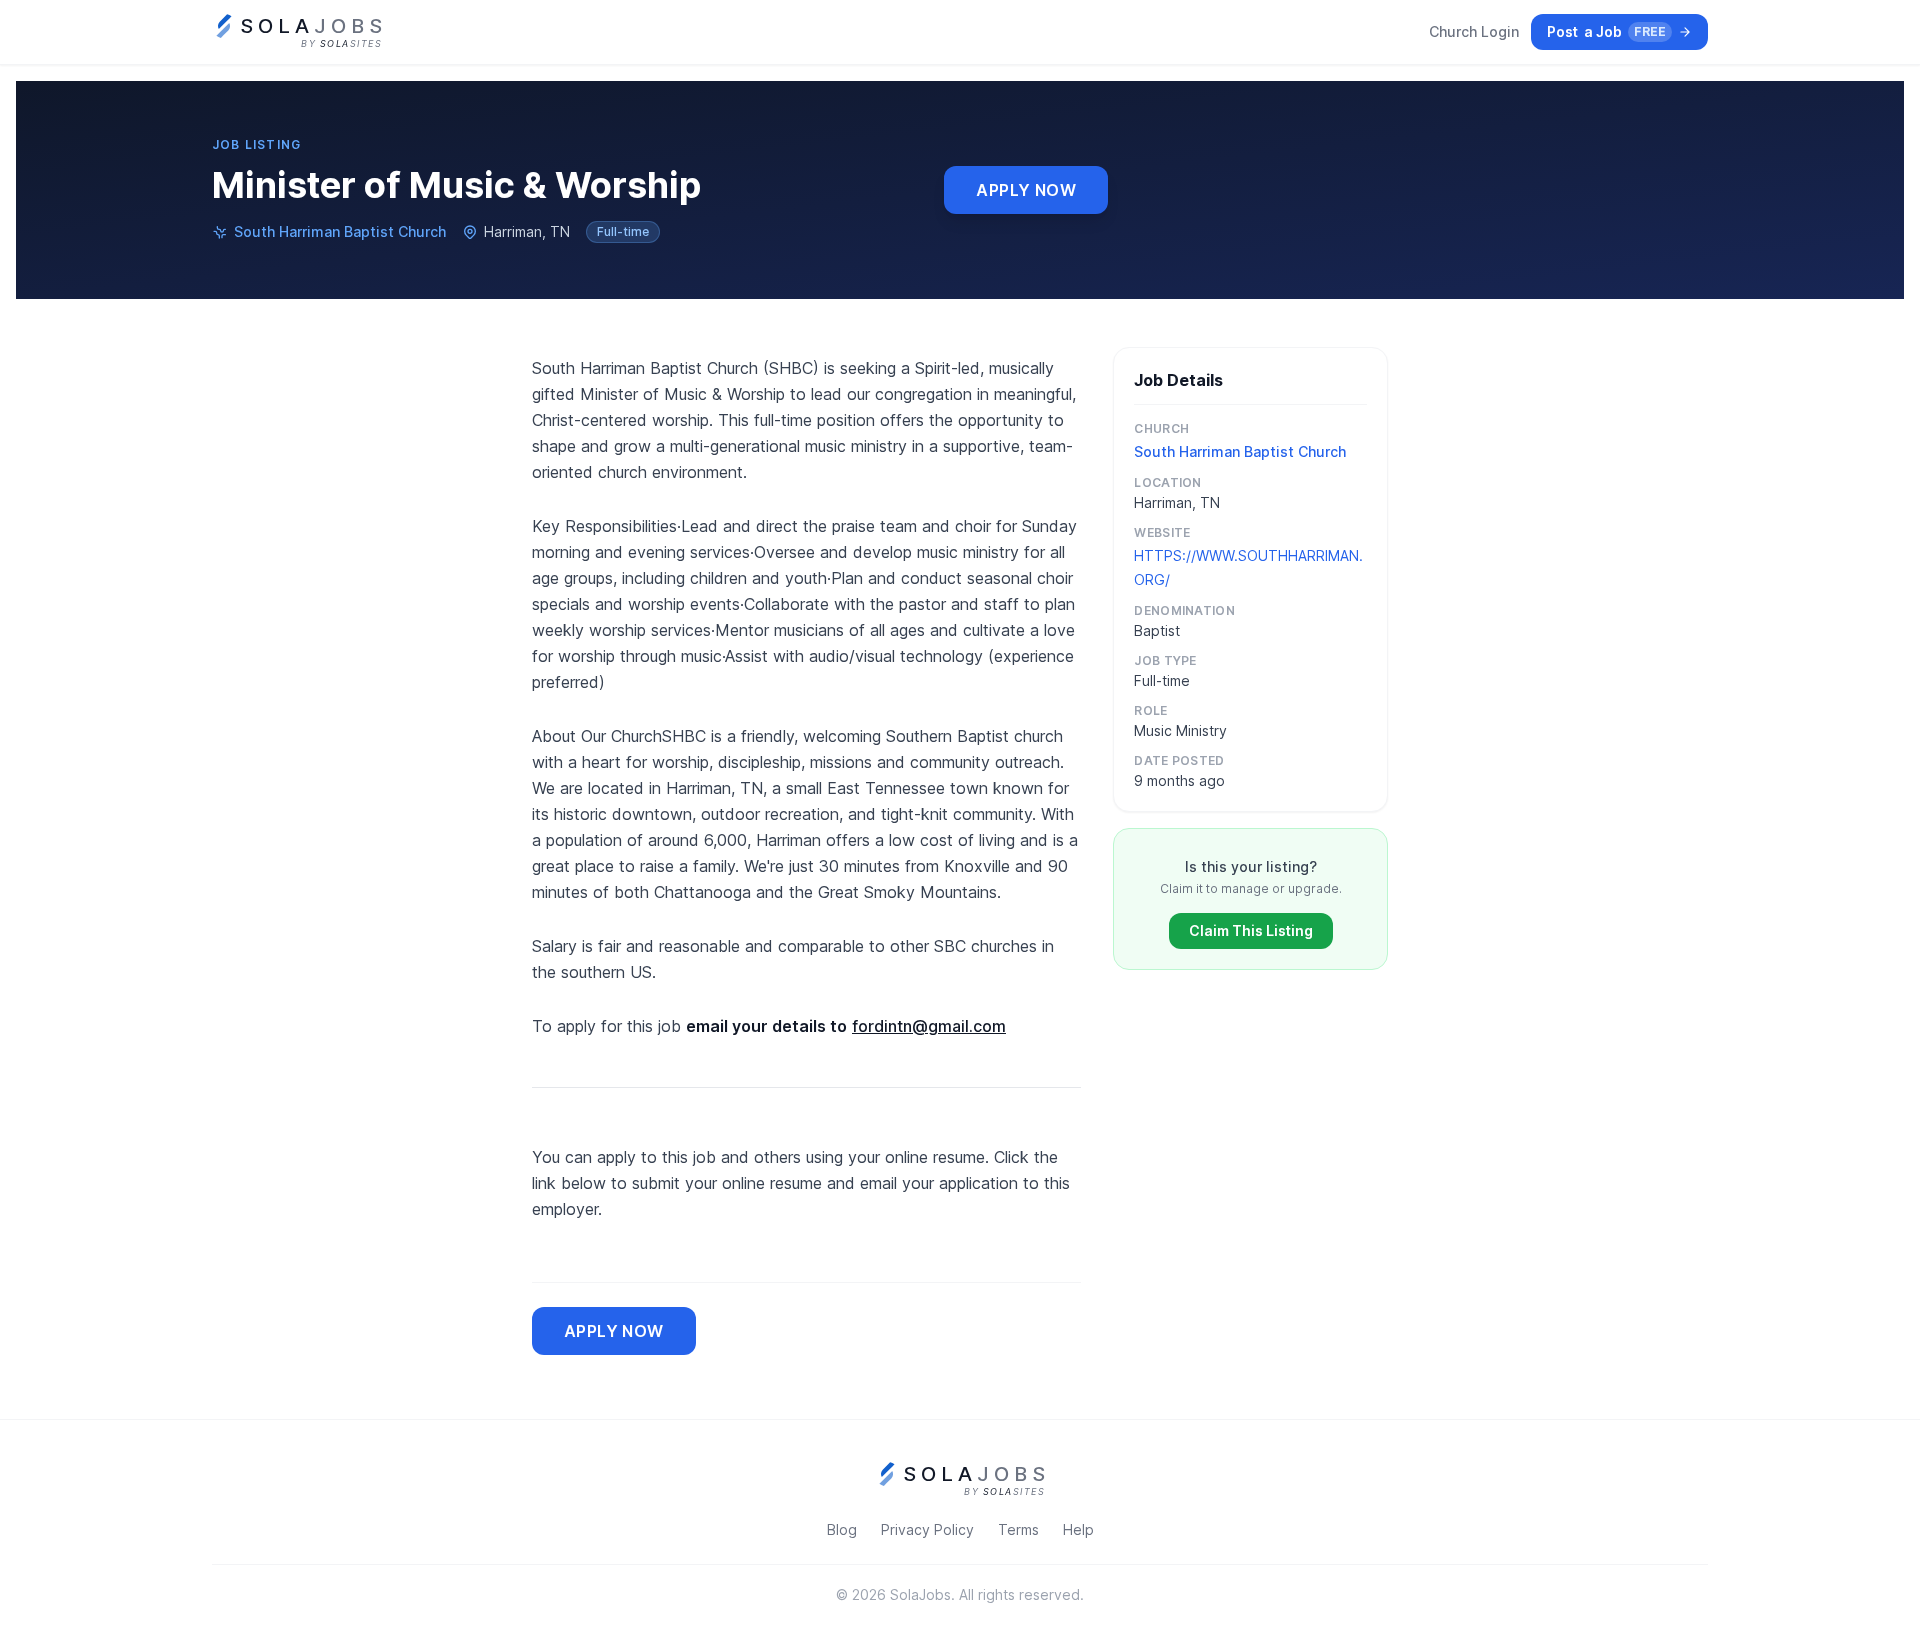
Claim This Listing (1251, 930)
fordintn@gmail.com (929, 1026)
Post (1606, 31)
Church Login (1474, 31)
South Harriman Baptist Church (340, 231)
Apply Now (1026, 190)
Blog (842, 1529)
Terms (1018, 1529)
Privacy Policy (927, 1529)
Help (1078, 1529)
